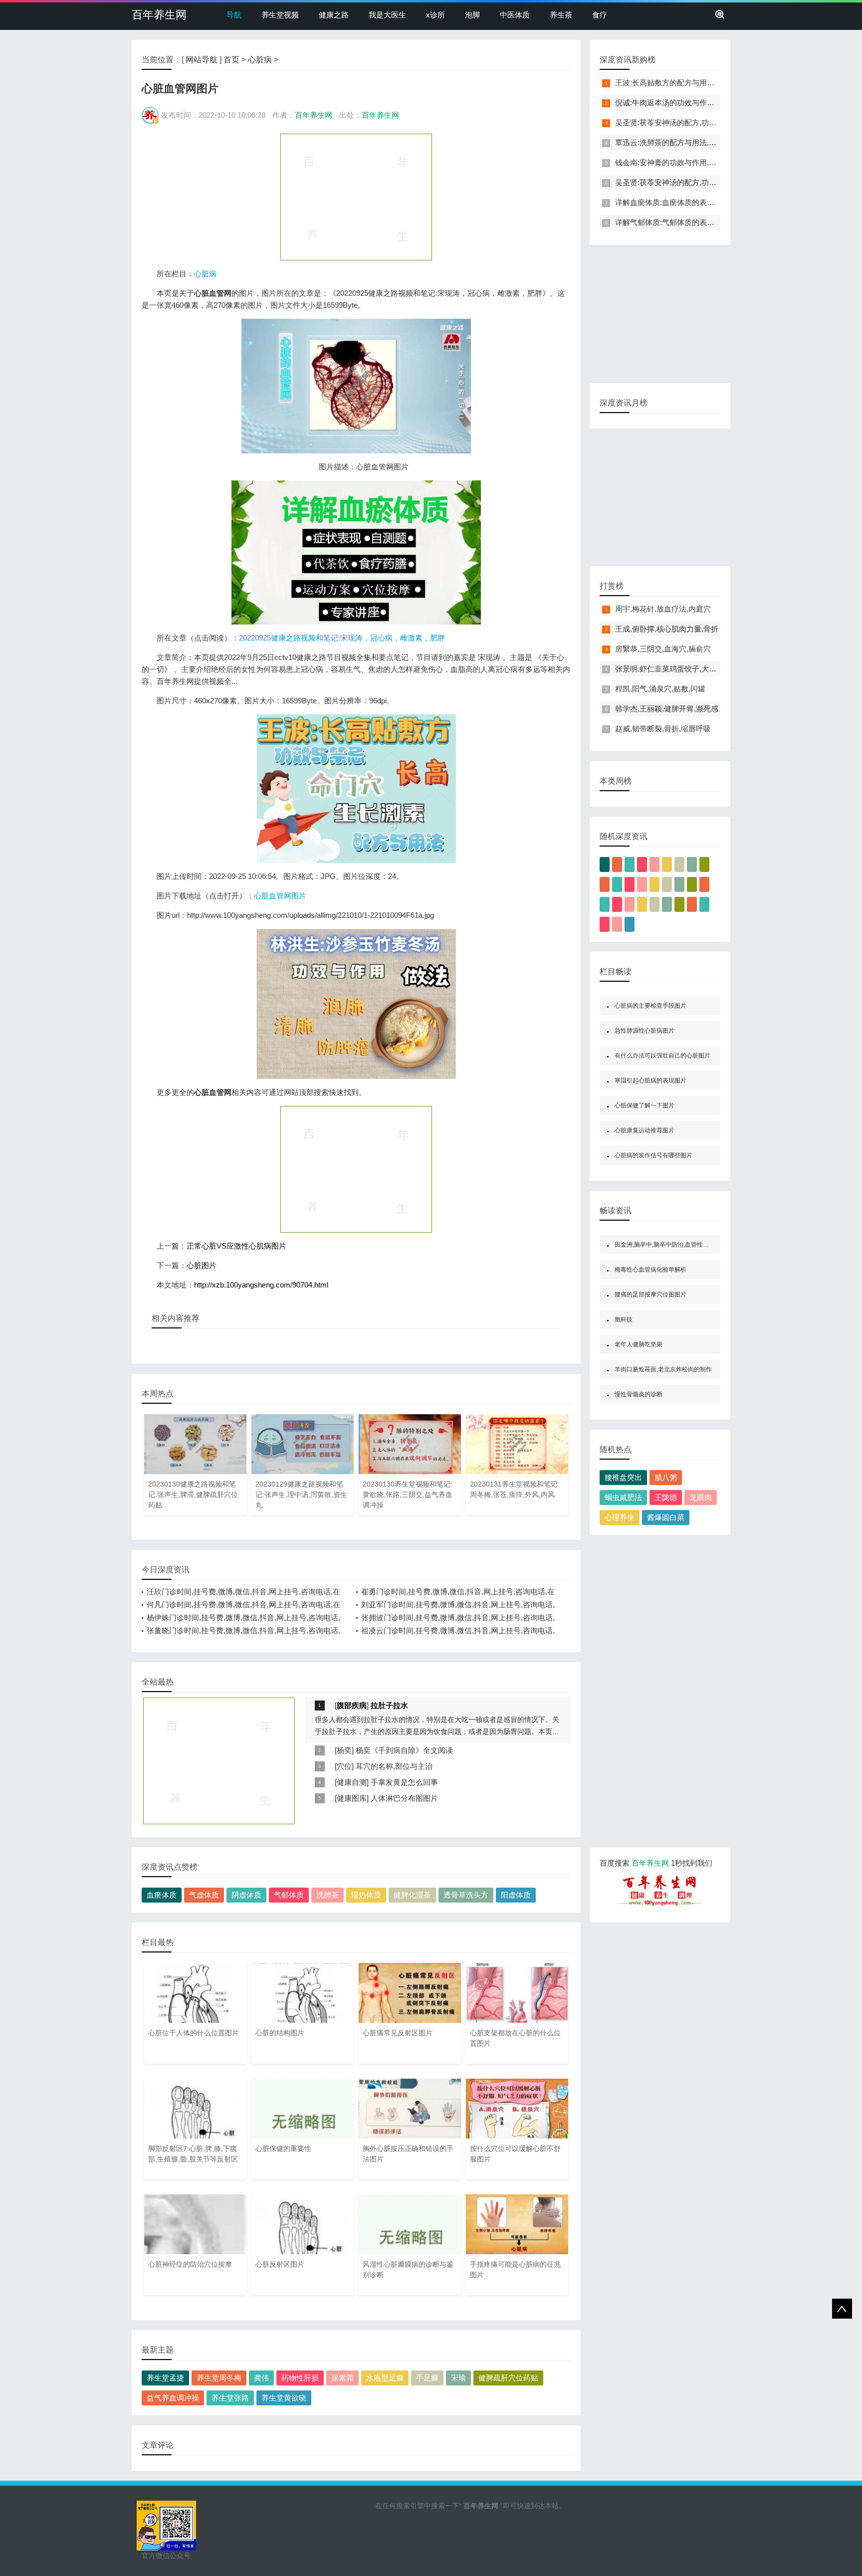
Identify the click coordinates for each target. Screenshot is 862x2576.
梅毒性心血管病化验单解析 (650, 1270)
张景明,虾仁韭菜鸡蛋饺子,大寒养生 (673, 669)
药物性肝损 (300, 2378)
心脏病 (260, 60)
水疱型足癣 (385, 2378)
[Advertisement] (356, 197)
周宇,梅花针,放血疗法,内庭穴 (663, 609)
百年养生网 (159, 15)
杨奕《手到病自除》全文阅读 (404, 1750)
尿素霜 (342, 2378)
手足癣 (427, 2378)
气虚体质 (204, 1895)
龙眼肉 (701, 1497)
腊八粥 (666, 1477)
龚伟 (261, 2378)
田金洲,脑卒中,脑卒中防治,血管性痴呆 (665, 1245)
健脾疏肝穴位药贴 (508, 2378)
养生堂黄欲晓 (284, 2398)
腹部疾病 (352, 1705)
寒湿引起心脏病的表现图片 (650, 1080)
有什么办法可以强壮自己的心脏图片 (662, 1056)
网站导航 (202, 60)
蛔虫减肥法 (623, 1497)
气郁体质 (289, 1895)
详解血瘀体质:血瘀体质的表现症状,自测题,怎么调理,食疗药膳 (716, 202)
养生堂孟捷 (165, 2378)
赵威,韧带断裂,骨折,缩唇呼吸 (663, 729)
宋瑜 (458, 2378)
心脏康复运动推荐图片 (645, 1130)
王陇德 (666, 1497)
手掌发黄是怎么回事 (404, 1782)
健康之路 (334, 15)
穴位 (344, 1766)
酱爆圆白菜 (666, 1517)
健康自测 (352, 1782)
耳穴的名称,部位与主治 (394, 1766)
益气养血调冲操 (173, 2398)
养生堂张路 (230, 2398)
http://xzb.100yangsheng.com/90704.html (261, 1285)
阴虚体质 (246, 1895)
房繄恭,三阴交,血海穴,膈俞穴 (663, 649)
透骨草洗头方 (466, 1895)
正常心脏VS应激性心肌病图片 (236, 1246)
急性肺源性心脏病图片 (645, 1031)
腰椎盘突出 (623, 1477)
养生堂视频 (280, 15)
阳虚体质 (516, 1895)
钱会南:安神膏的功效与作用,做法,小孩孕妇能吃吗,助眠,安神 (714, 162)
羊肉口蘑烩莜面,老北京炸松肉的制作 (663, 1369)
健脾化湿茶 (412, 1895)
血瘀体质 (162, 1895)
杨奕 (344, 1750)
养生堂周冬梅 (219, 2378)
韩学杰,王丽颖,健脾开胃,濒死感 (667, 709)
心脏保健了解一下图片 (645, 1105)
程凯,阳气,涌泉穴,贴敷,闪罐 (660, 689)
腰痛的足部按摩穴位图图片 (650, 1294)
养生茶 (561, 15)
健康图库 (352, 1798)
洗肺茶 (327, 1895)
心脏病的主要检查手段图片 (650, 1006)
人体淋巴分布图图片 (404, 1798)
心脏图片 (202, 1265)
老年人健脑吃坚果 (639, 1344)
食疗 (600, 15)
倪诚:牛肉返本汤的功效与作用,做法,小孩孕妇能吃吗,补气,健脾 (717, 103)
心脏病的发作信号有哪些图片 (653, 1155)
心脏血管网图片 (280, 896)
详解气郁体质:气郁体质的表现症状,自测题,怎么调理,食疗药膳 (716, 222)
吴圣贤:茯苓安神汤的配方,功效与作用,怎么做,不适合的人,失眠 (717, 122)
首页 (231, 60)
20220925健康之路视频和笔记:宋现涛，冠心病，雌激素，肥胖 (342, 638)
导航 (234, 15)
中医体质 (515, 15)
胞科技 (624, 1319)
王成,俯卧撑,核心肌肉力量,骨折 (667, 629)
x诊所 (435, 15)
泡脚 (472, 15)
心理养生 (620, 1517)
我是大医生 (387, 15)
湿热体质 (366, 1895)
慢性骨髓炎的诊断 (639, 1394)
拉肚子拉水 (389, 1705)
